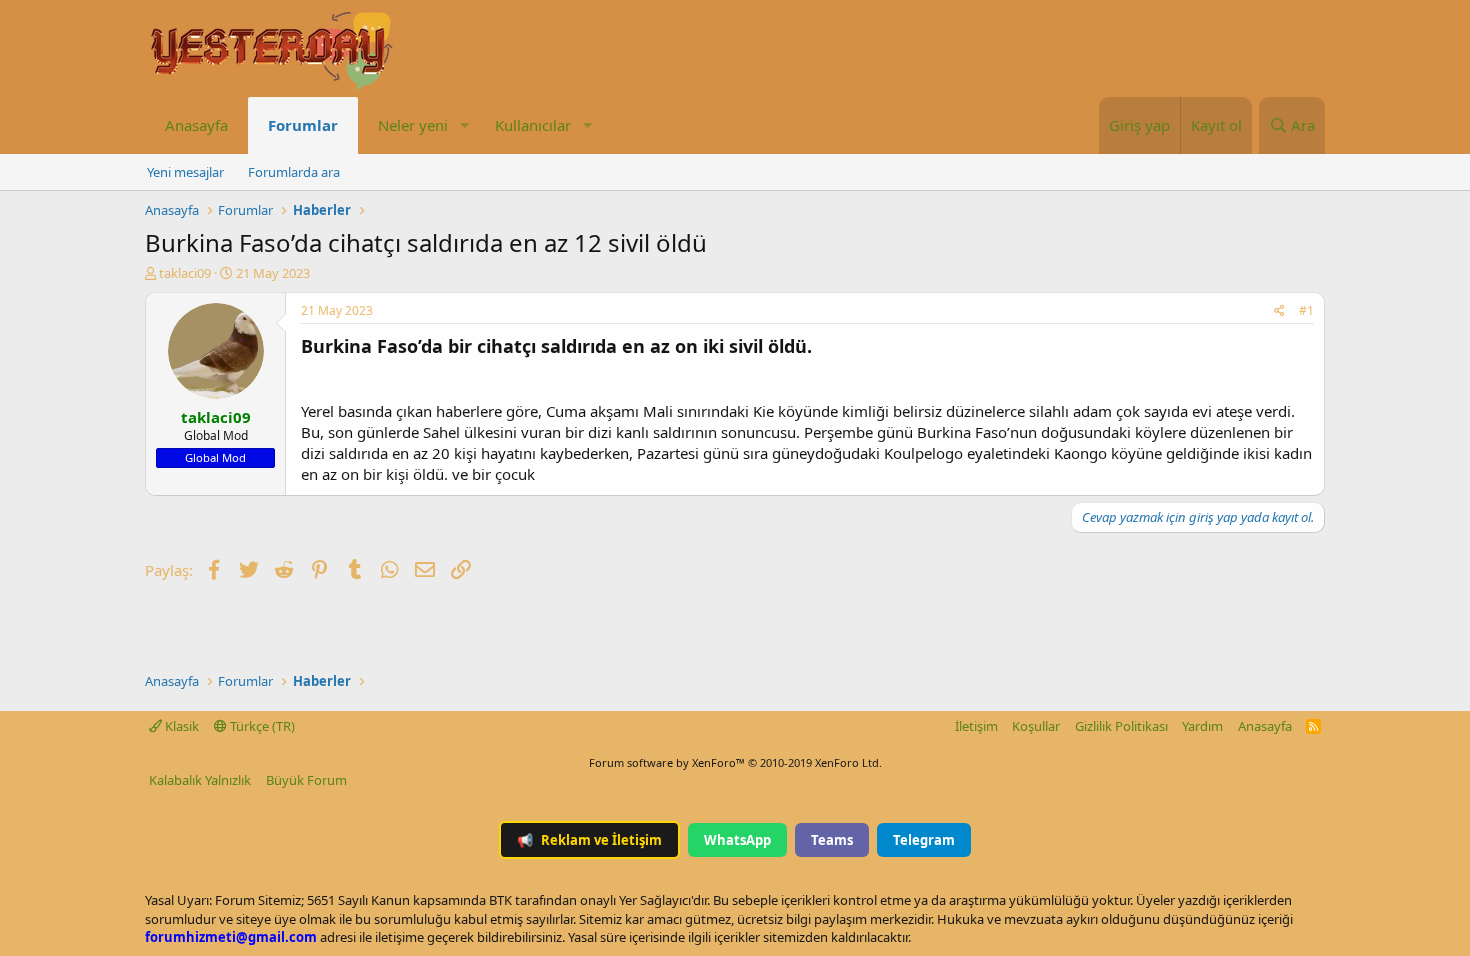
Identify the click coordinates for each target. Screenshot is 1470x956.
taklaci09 (185, 273)
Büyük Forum (306, 780)
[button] (464, 125)
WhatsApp (737, 840)
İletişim (976, 726)
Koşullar (1036, 726)
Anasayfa (196, 125)
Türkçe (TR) (261, 726)
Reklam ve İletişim (589, 840)
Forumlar (303, 125)
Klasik (180, 726)
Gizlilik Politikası (1121, 726)
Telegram (924, 840)
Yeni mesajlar (185, 172)
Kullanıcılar (533, 125)
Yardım (1202, 726)
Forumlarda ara (294, 172)
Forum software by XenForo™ (735, 762)
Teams (832, 840)
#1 (1306, 310)
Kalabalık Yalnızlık (200, 780)
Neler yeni (413, 125)
